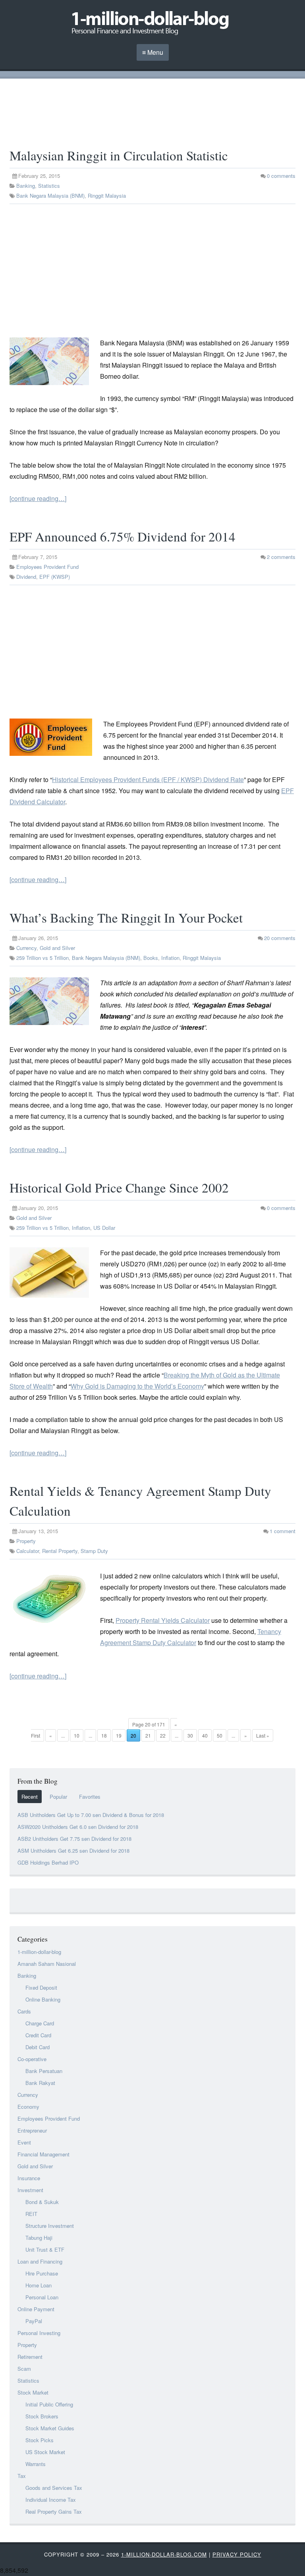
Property (26, 1541)
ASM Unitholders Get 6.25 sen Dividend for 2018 (73, 1851)
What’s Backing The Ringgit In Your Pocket (126, 917)
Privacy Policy (237, 2554)
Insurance (29, 2178)
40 (205, 1735)
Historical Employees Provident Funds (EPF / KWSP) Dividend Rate (148, 779)
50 (220, 1735)
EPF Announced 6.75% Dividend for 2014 (123, 536)
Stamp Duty (94, 1551)
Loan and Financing (40, 2261)
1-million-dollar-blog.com (164, 2554)
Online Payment (36, 2309)
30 (190, 1735)
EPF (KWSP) (55, 577)
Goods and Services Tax (54, 2488)
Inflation (170, 958)
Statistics (49, 186)
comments (281, 176)
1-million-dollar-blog (39, 1952)
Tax (22, 2476)
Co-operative (32, 2059)
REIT (31, 2214)
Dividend (26, 577)
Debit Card (38, 2047)
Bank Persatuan (44, 2071)
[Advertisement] (152, 113)
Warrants (36, 2464)
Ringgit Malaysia (107, 196)
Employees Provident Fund (47, 567)
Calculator (28, 1551)
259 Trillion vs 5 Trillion (42, 958)
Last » (263, 1735)
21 (148, 1735)
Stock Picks (40, 2440)
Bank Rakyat (40, 2083)
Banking (26, 186)
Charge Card (40, 2023)
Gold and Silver (57, 948)
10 (77, 1735)
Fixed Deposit (41, 1987)
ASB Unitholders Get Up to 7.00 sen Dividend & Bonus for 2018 (91, 1815)
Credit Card (38, 2035)
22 (163, 1735)
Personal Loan (42, 2297)
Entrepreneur (32, 2130)
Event (24, 2142)
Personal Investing (39, 2333)
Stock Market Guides (50, 2428)
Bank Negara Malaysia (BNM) (50, 196)
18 (104, 1735)
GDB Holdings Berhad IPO (48, 1862)
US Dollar (104, 1228)
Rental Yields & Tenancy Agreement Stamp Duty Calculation (140, 1501)
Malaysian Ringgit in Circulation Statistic (119, 155)
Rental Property (60, 1551)
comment (283, 1531)
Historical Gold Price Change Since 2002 (119, 1187)
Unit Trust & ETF (45, 2249)
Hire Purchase (42, 2273)
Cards (24, 2011)
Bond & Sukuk (42, 2202)
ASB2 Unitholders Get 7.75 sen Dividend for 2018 (74, 1839)
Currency (26, 948)
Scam (24, 2369)
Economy (28, 2107)
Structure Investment (50, 2226)
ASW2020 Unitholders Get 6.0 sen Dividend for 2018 (78, 1827)
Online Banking (43, 1999)
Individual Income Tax (51, 2500)
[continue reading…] (38, 498)
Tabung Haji (39, 2238)
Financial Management (43, 2154)
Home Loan (39, 2285)
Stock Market (33, 2392)
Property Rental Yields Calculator (163, 1620)
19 (119, 1735)
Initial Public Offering (49, 2404)
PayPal (34, 2321)
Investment (30, 2190)
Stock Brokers (42, 2416)
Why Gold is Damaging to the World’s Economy (137, 1386)
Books (151, 958)
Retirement (30, 2357)
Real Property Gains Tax (54, 2511)
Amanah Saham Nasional (47, 1964)
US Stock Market (45, 2452)
